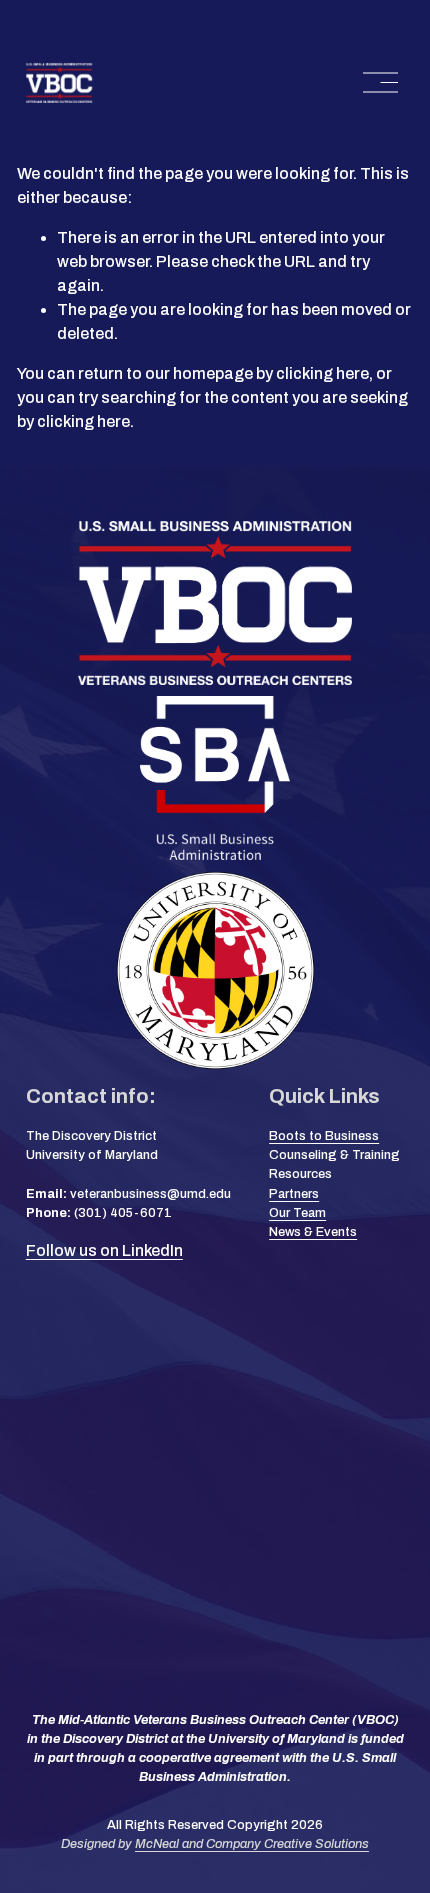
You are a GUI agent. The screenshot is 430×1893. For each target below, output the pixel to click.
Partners (294, 1194)
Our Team (297, 1213)
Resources (300, 1174)
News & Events (313, 1232)
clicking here (322, 373)
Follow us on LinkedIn (104, 1250)
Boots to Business (324, 1136)
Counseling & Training (334, 1155)
